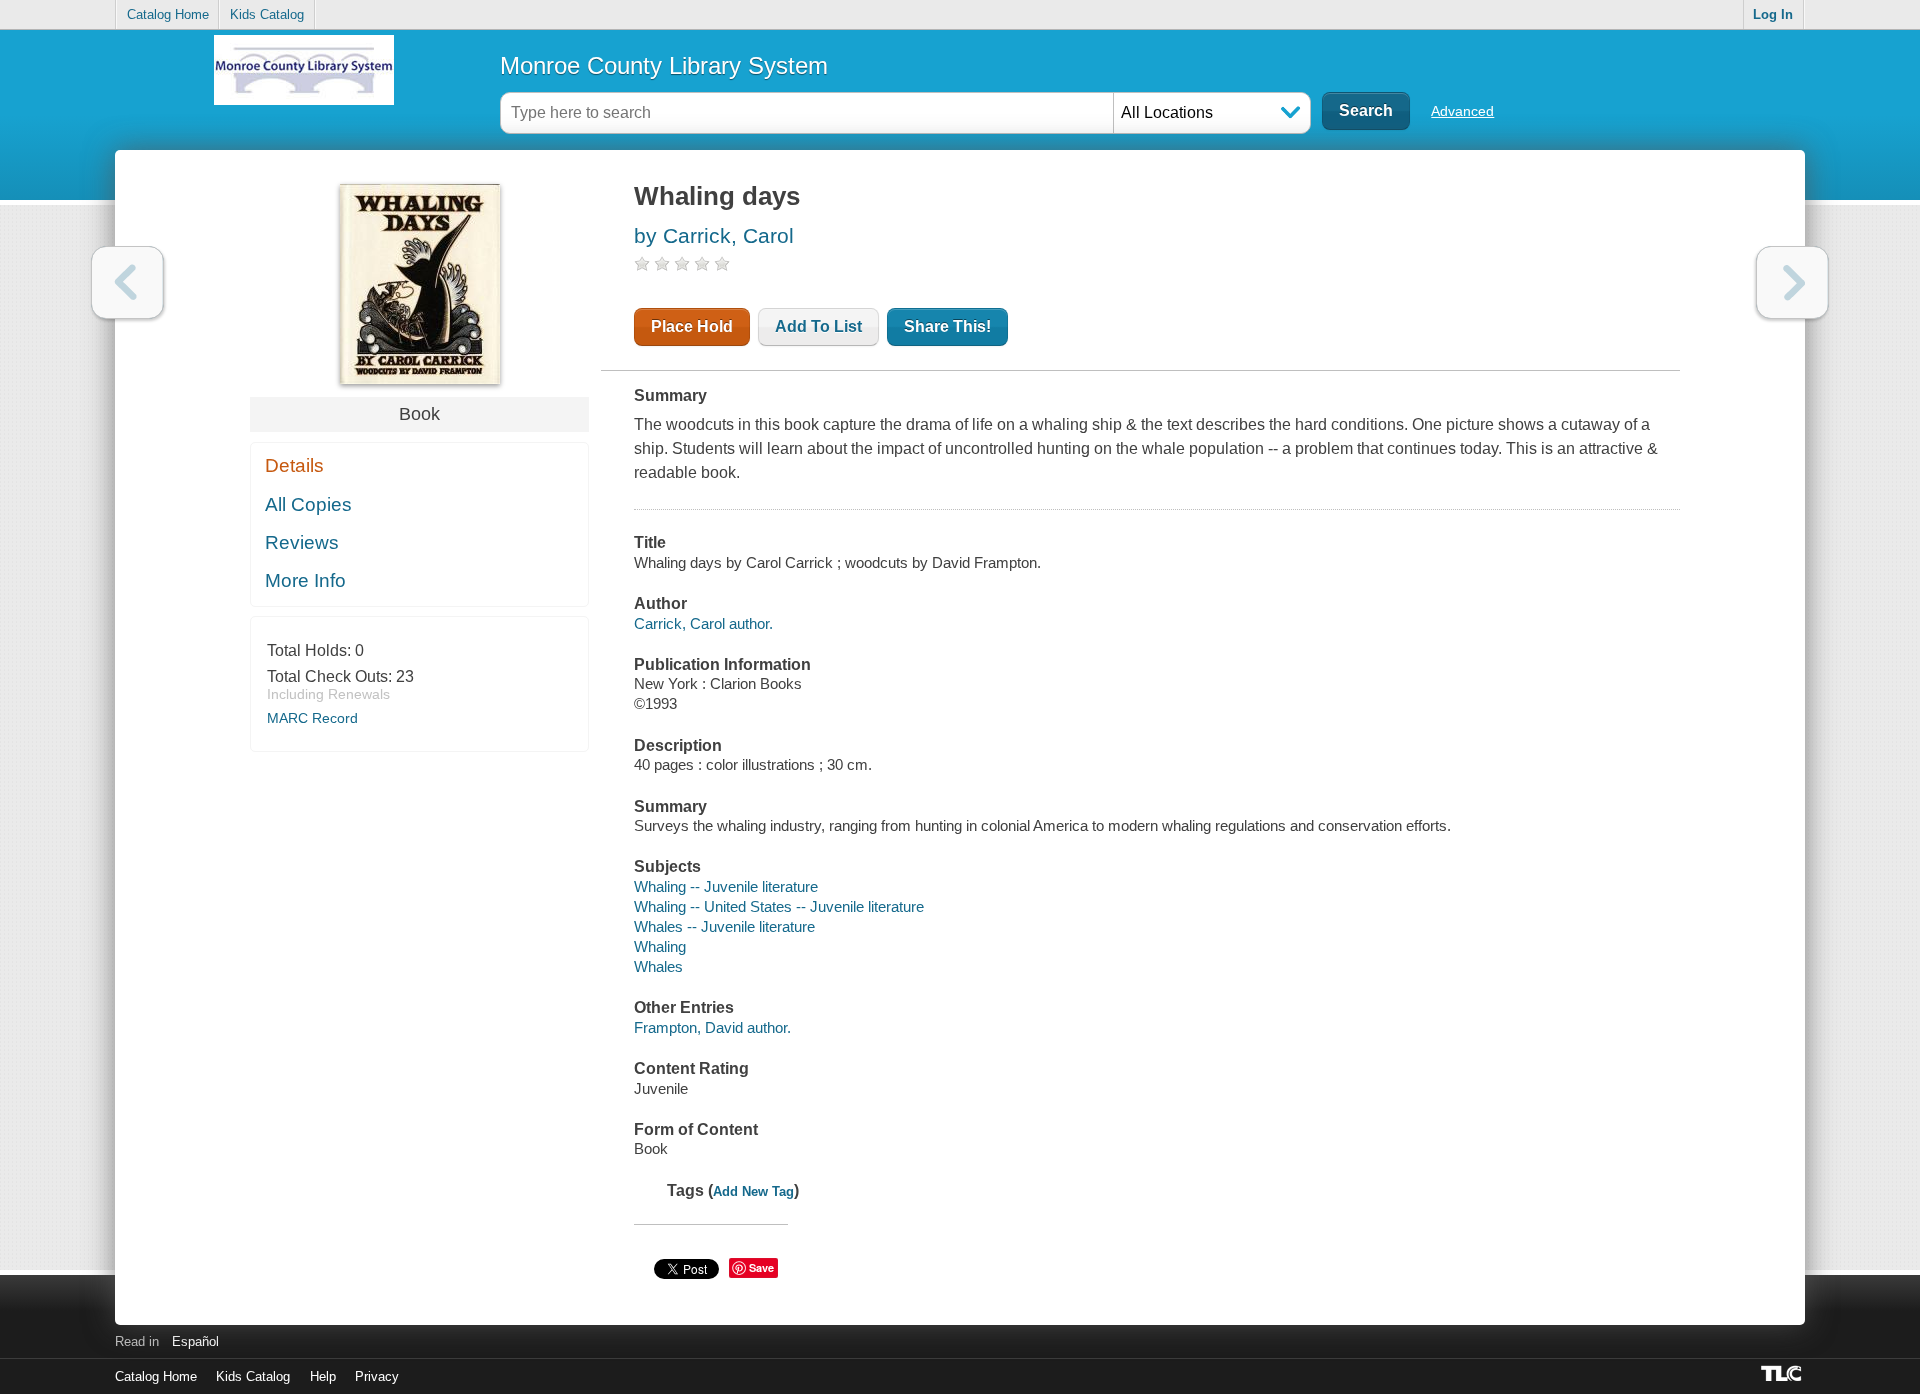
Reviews (302, 542)
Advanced (1462, 111)
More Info (305, 580)
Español (195, 1341)
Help (323, 1376)
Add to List (818, 326)
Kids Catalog (267, 14)
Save (761, 1267)
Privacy (377, 1376)
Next (1792, 282)
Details (294, 465)
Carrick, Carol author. (703, 623)
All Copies (308, 504)
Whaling (660, 946)
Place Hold (692, 326)
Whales (658, 966)
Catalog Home (168, 14)
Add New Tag (753, 1191)
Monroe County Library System (664, 65)
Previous (127, 282)
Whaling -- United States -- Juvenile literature (779, 906)
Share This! (947, 326)
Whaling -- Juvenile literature (726, 886)
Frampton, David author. (712, 1027)
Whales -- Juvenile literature (724, 926)
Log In (1773, 14)
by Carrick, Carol (714, 235)
